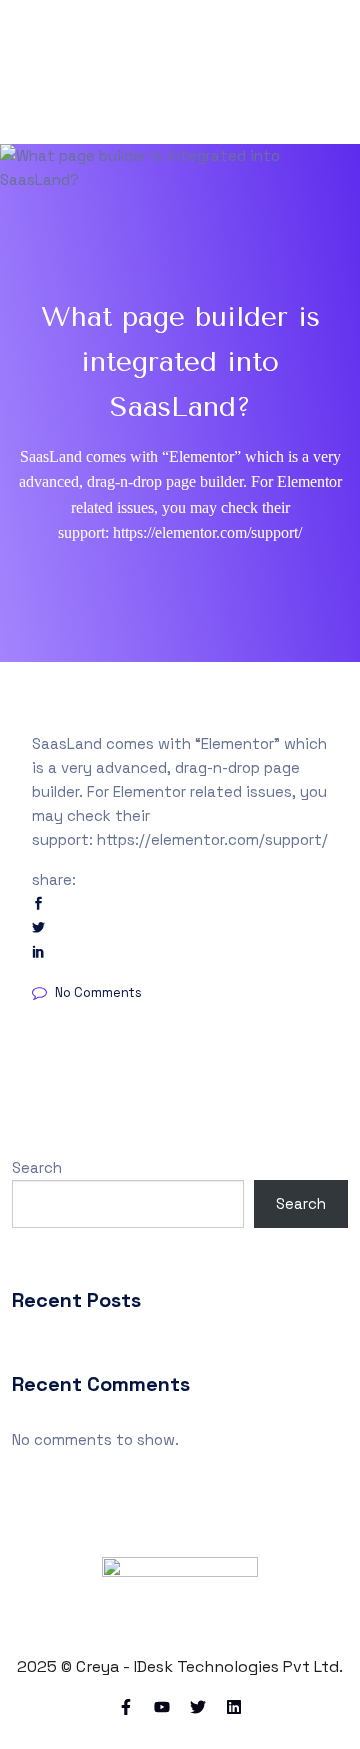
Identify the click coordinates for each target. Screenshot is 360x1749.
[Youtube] (162, 1707)
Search (37, 1167)
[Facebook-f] (126, 1707)
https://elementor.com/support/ (212, 839)
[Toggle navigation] (336, 72)
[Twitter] (198, 1707)
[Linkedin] (234, 1707)
